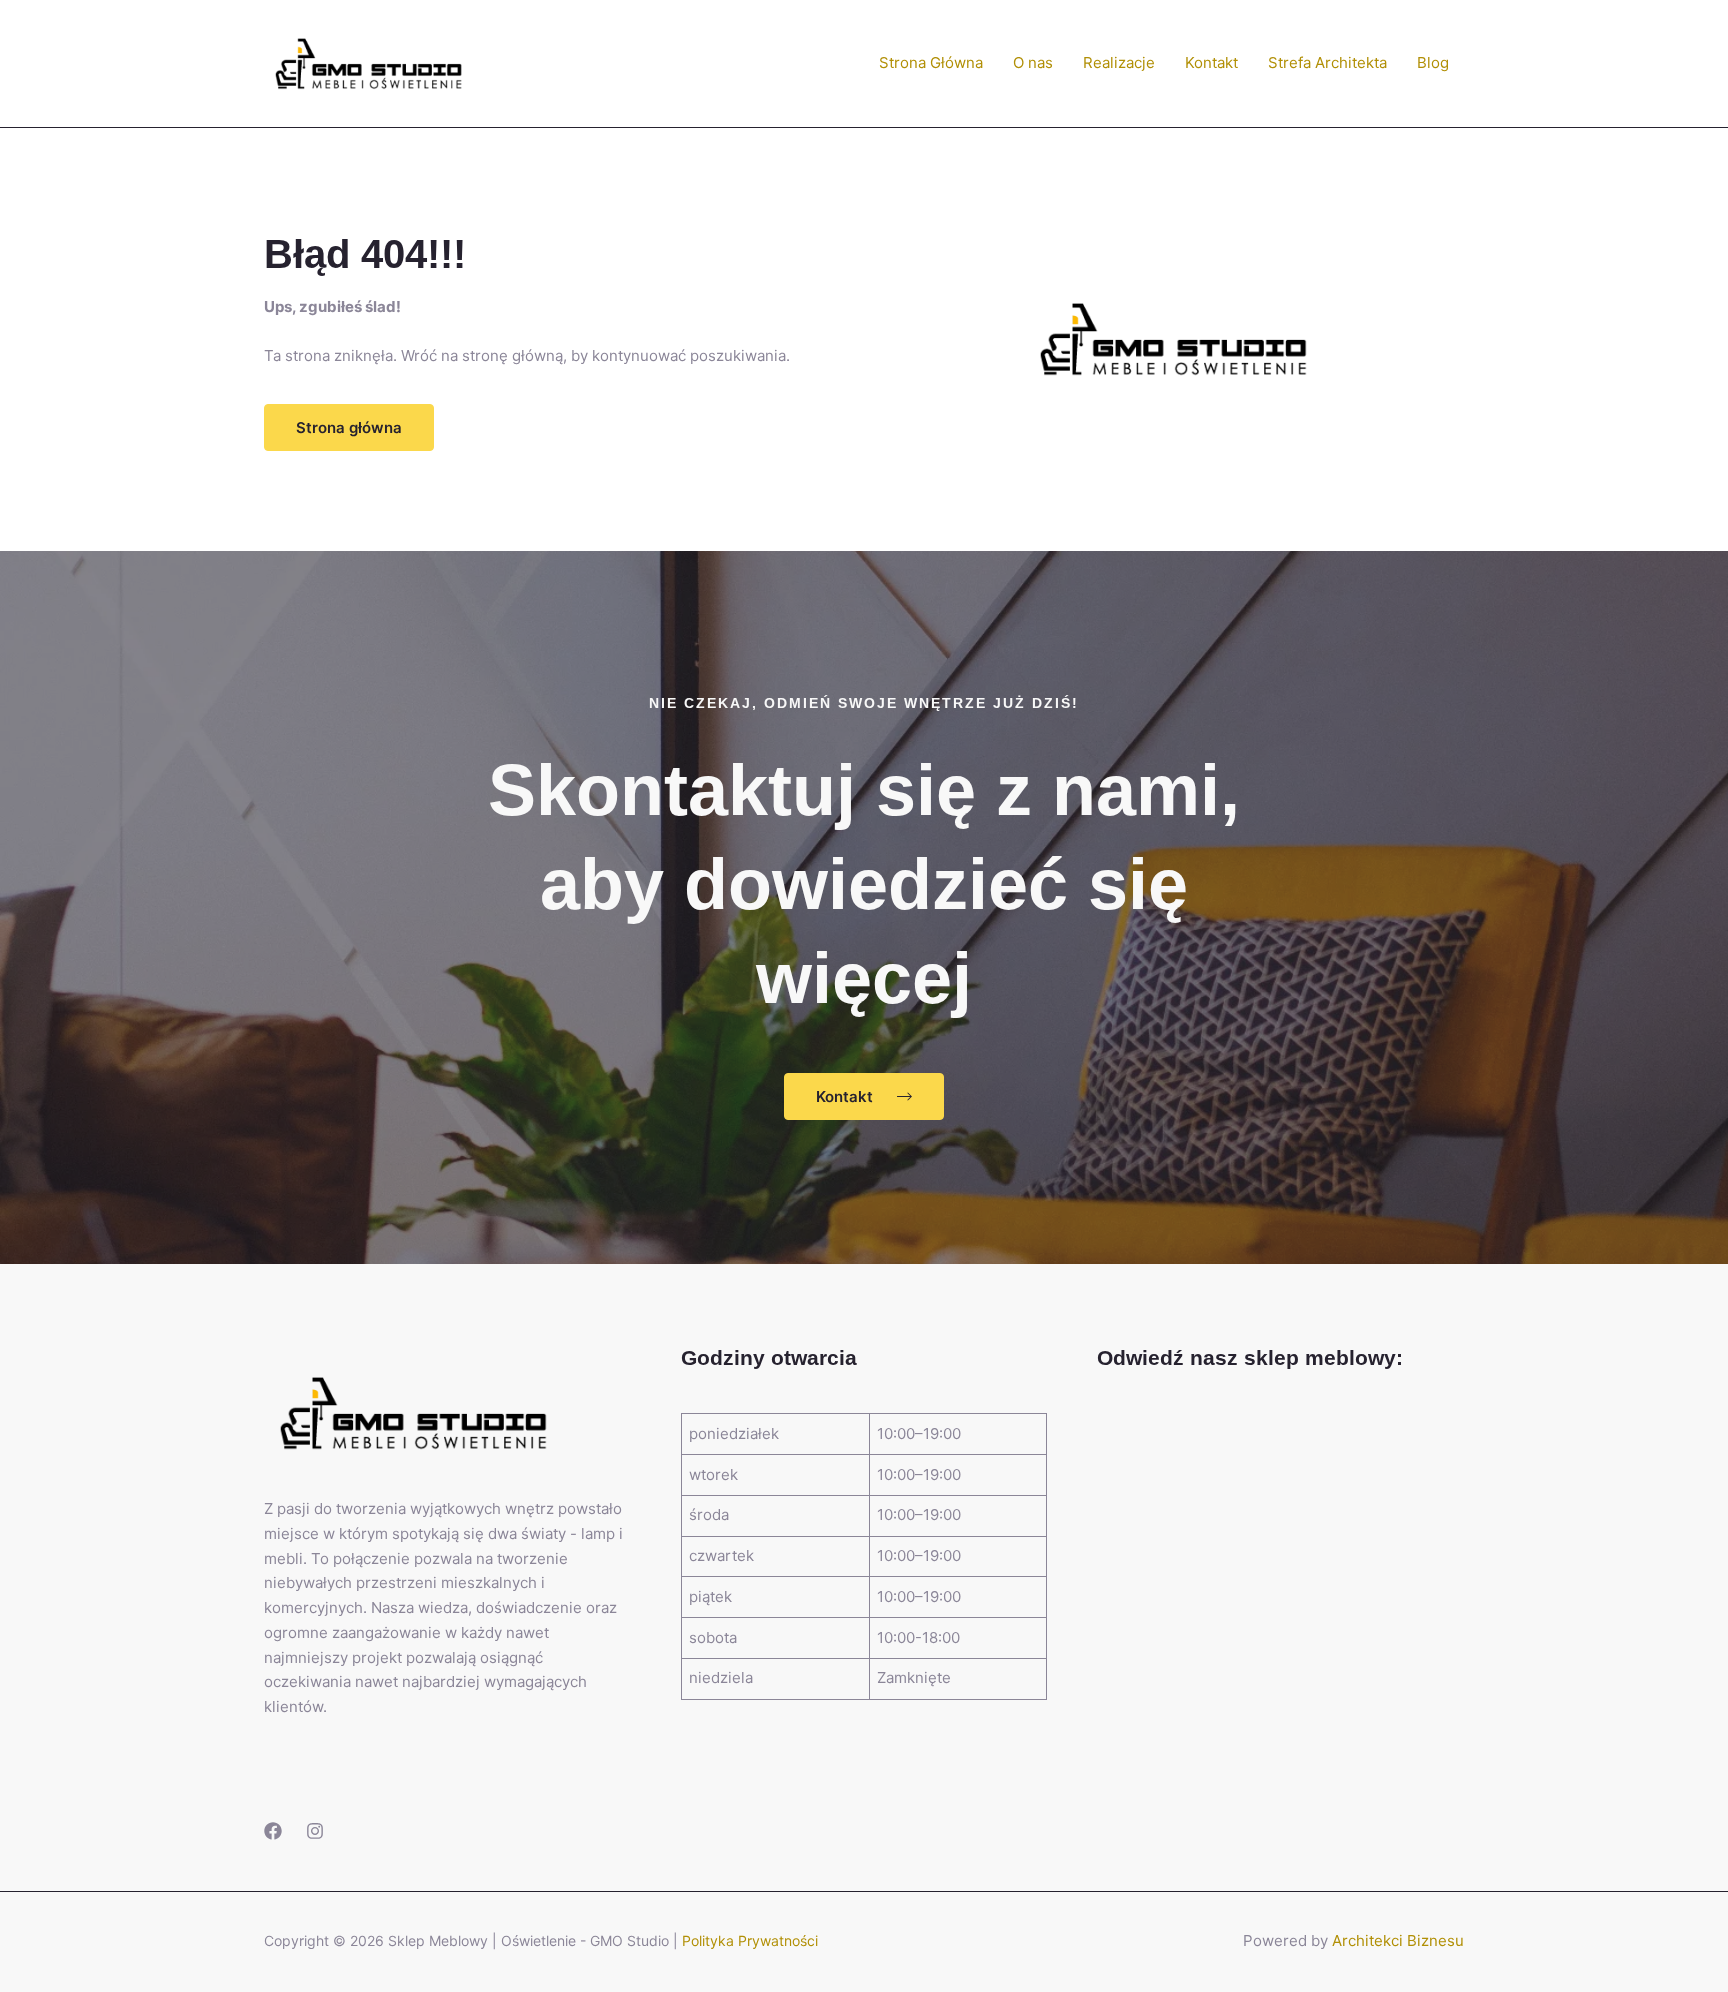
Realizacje (1119, 62)
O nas (1033, 62)
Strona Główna (931, 62)
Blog (1433, 62)
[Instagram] (315, 1831)
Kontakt (1211, 62)
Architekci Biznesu (1398, 1940)
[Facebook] (273, 1831)
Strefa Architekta (1327, 62)
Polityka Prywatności (750, 1940)
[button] (349, 427)
